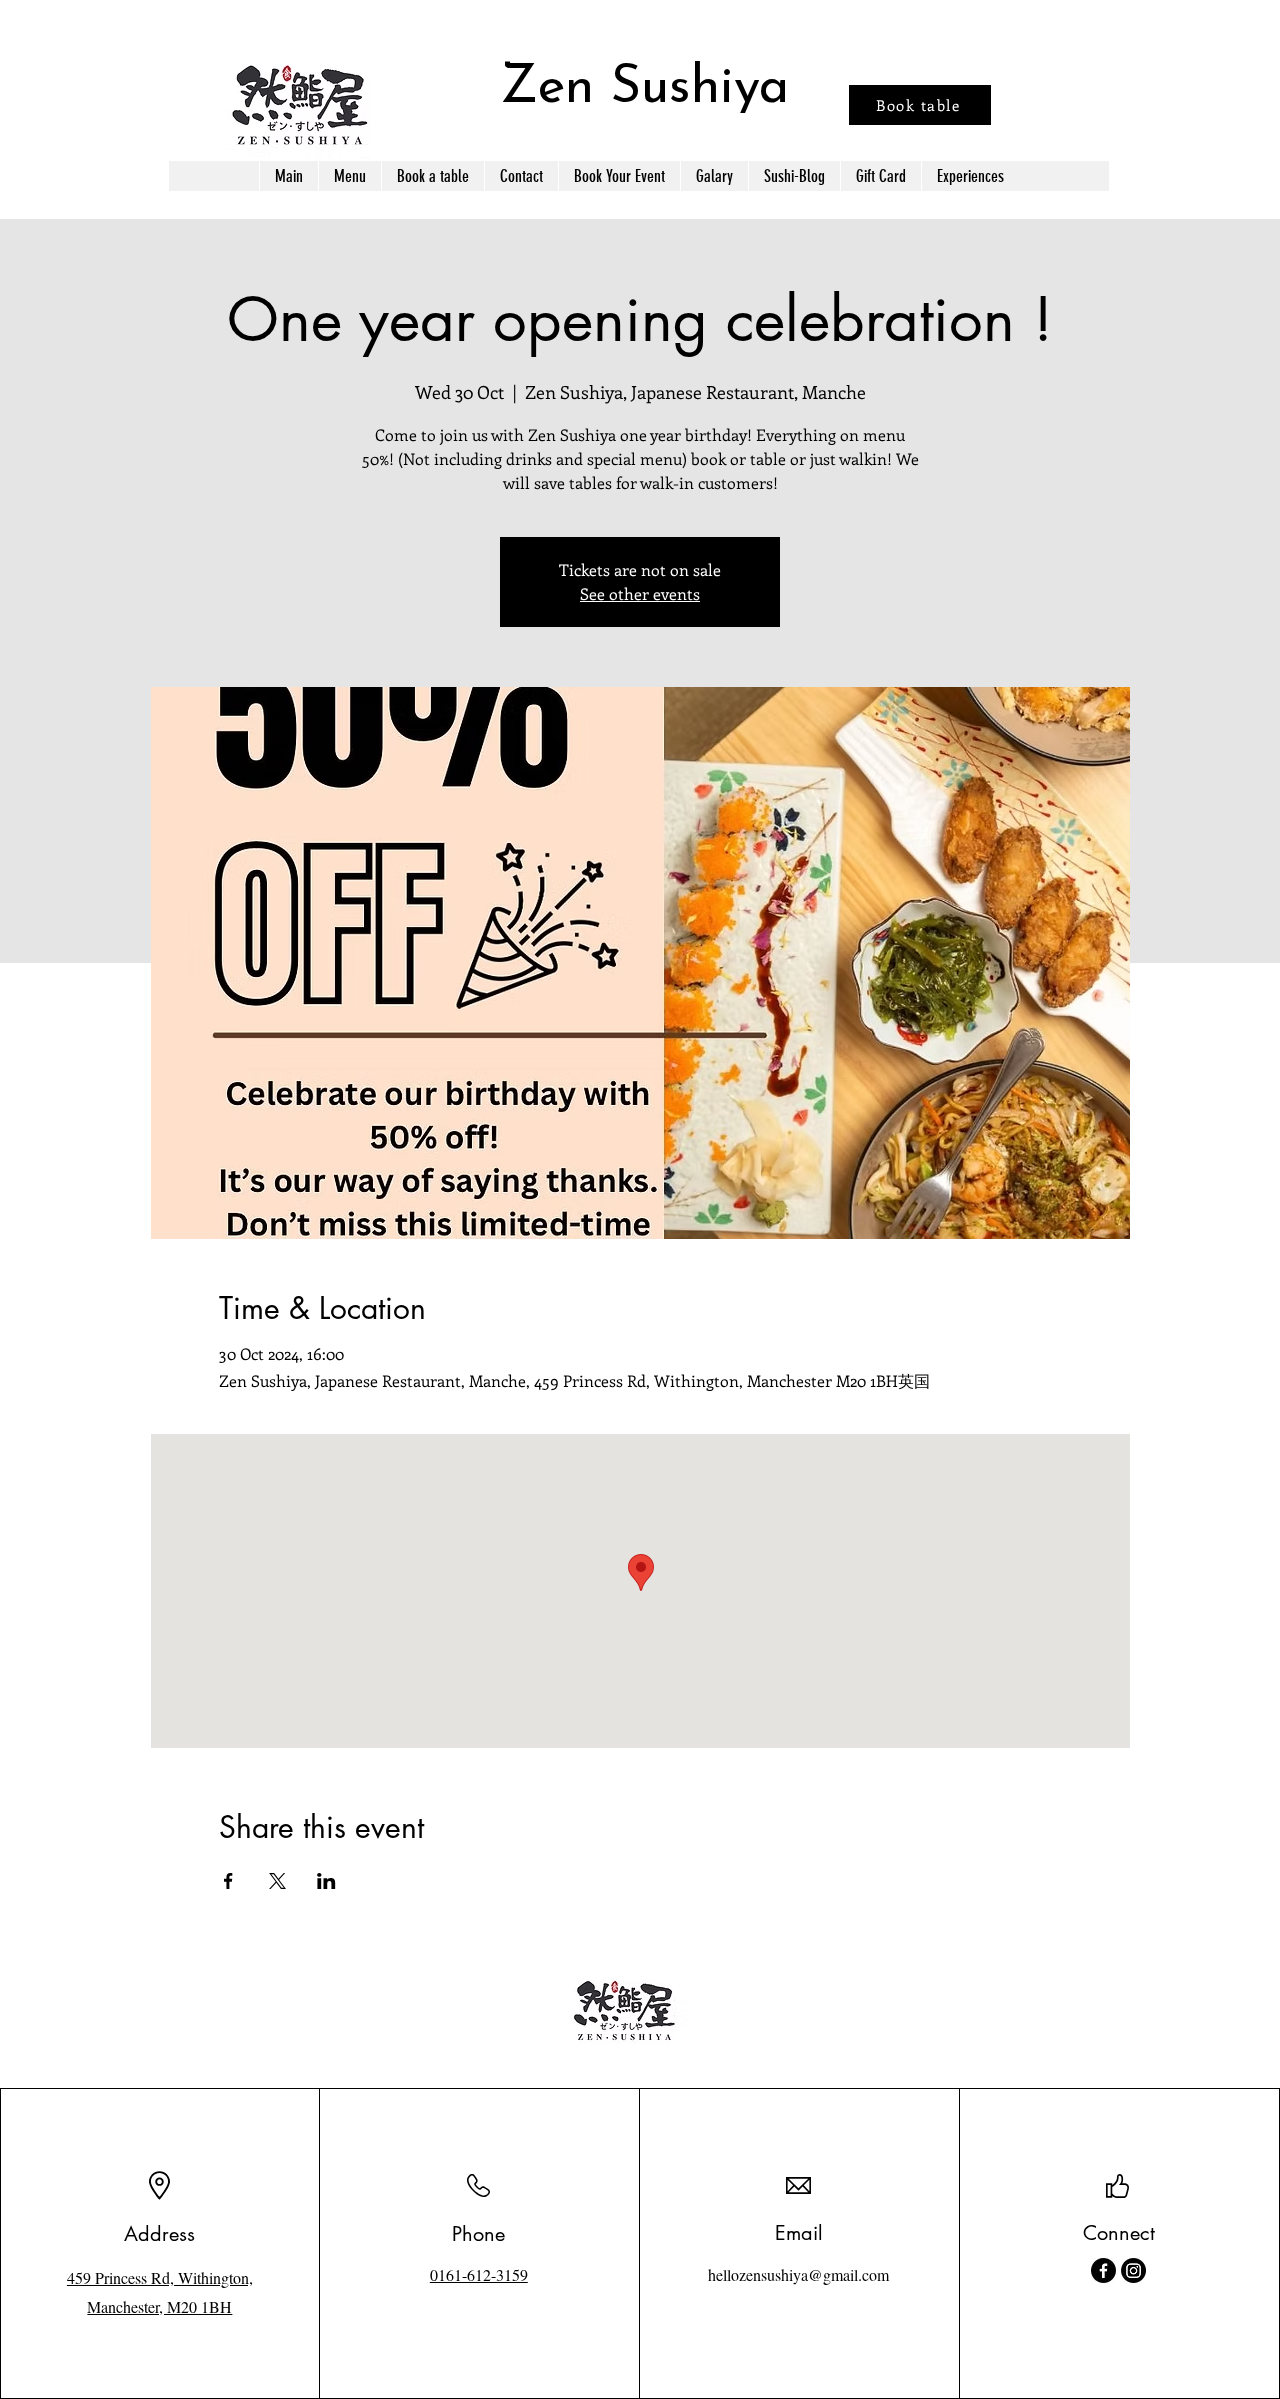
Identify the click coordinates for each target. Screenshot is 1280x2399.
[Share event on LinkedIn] (326, 1881)
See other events (640, 593)
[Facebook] (1103, 2270)
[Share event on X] (277, 1881)
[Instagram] (1133, 2270)
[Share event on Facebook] (228, 1881)
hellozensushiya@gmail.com (798, 2274)
